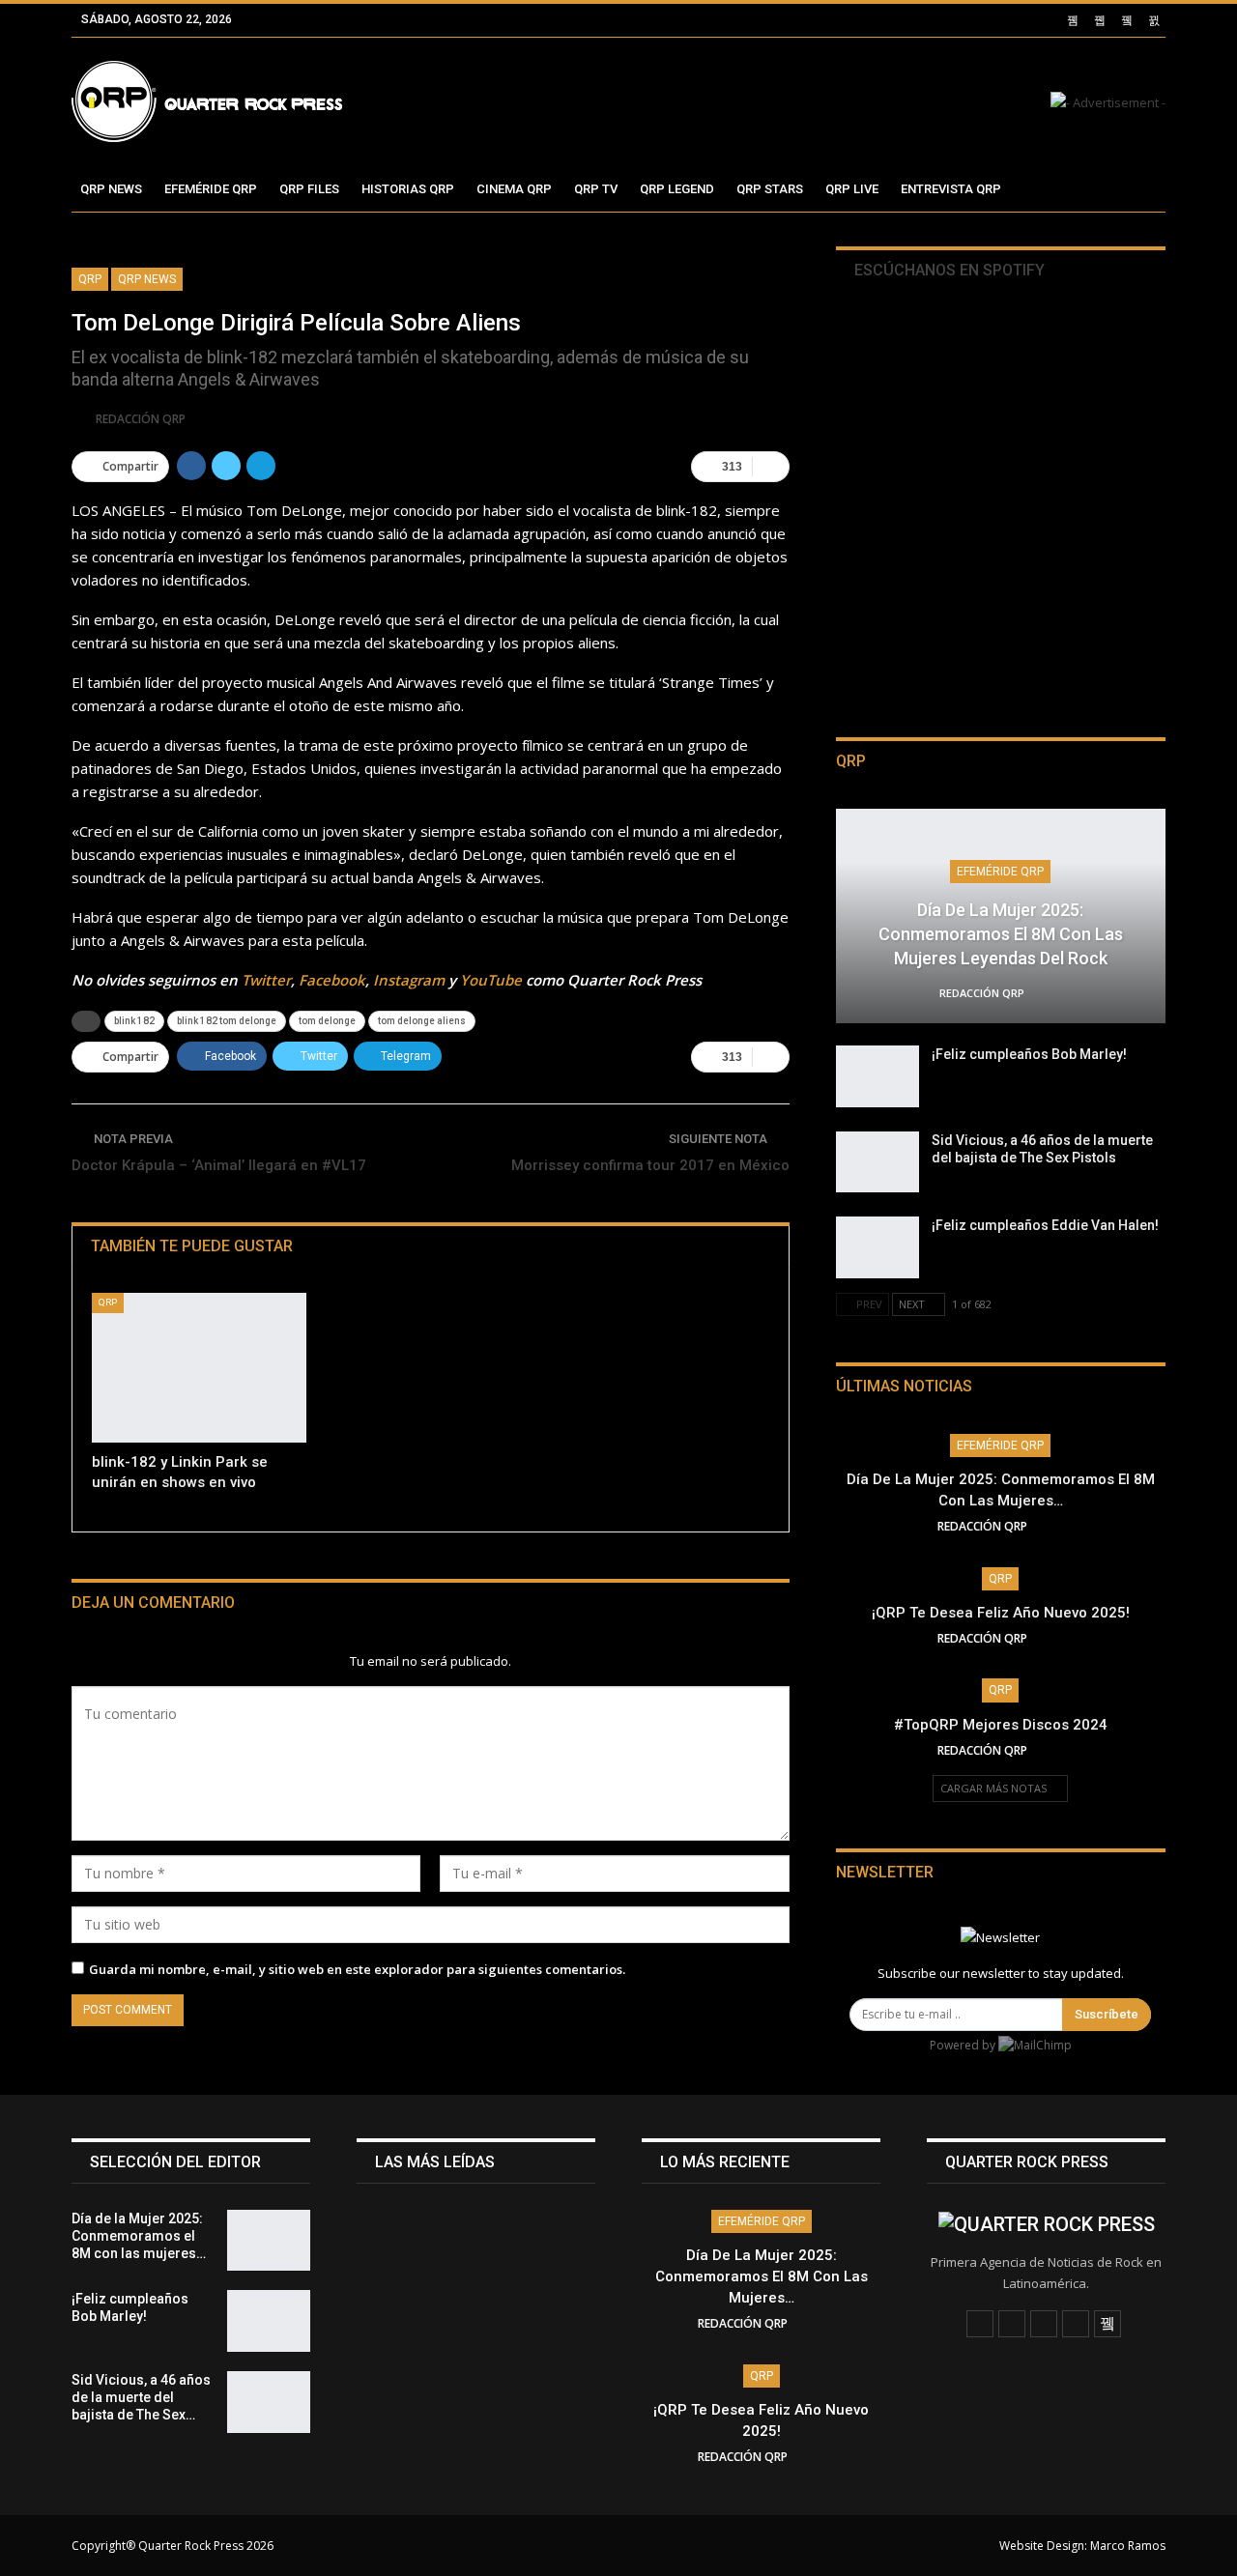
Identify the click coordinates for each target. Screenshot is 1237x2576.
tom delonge (327, 1021)
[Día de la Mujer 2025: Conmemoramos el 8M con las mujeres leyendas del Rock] (269, 2241)
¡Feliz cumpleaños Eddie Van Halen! (1045, 1225)
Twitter (266, 980)
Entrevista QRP (951, 189)
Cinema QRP (514, 189)
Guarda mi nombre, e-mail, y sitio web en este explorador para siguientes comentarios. (357, 1969)
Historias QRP (408, 189)
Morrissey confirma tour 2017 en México (650, 1165)
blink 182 (134, 1021)
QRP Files (309, 189)
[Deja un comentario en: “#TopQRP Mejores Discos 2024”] (1058, 1750)
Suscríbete (1107, 2014)
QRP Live (852, 189)
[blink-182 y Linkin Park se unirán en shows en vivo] (199, 1368)
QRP (90, 279)
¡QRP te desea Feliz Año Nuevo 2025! (1001, 1613)
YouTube (491, 980)
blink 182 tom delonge (227, 1021)
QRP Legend (677, 189)
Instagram (409, 980)
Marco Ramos (1128, 2546)
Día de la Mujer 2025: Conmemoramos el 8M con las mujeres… (762, 2276)
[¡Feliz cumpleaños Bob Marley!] (877, 1076)
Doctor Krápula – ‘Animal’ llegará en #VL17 (219, 1165)
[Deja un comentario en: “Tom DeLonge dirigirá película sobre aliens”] (771, 467)
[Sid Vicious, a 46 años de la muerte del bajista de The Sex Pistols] (877, 1162)
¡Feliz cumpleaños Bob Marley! (1029, 1054)
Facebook (332, 980)
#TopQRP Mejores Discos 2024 (1001, 1725)
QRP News (111, 189)
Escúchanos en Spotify (948, 270)
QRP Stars (770, 189)
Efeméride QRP (211, 189)
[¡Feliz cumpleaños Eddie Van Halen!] (877, 1247)
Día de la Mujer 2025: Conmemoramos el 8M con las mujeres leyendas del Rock (1001, 934)
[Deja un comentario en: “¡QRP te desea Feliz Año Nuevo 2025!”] (1058, 1638)
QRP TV (596, 189)
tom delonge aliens (422, 1021)
